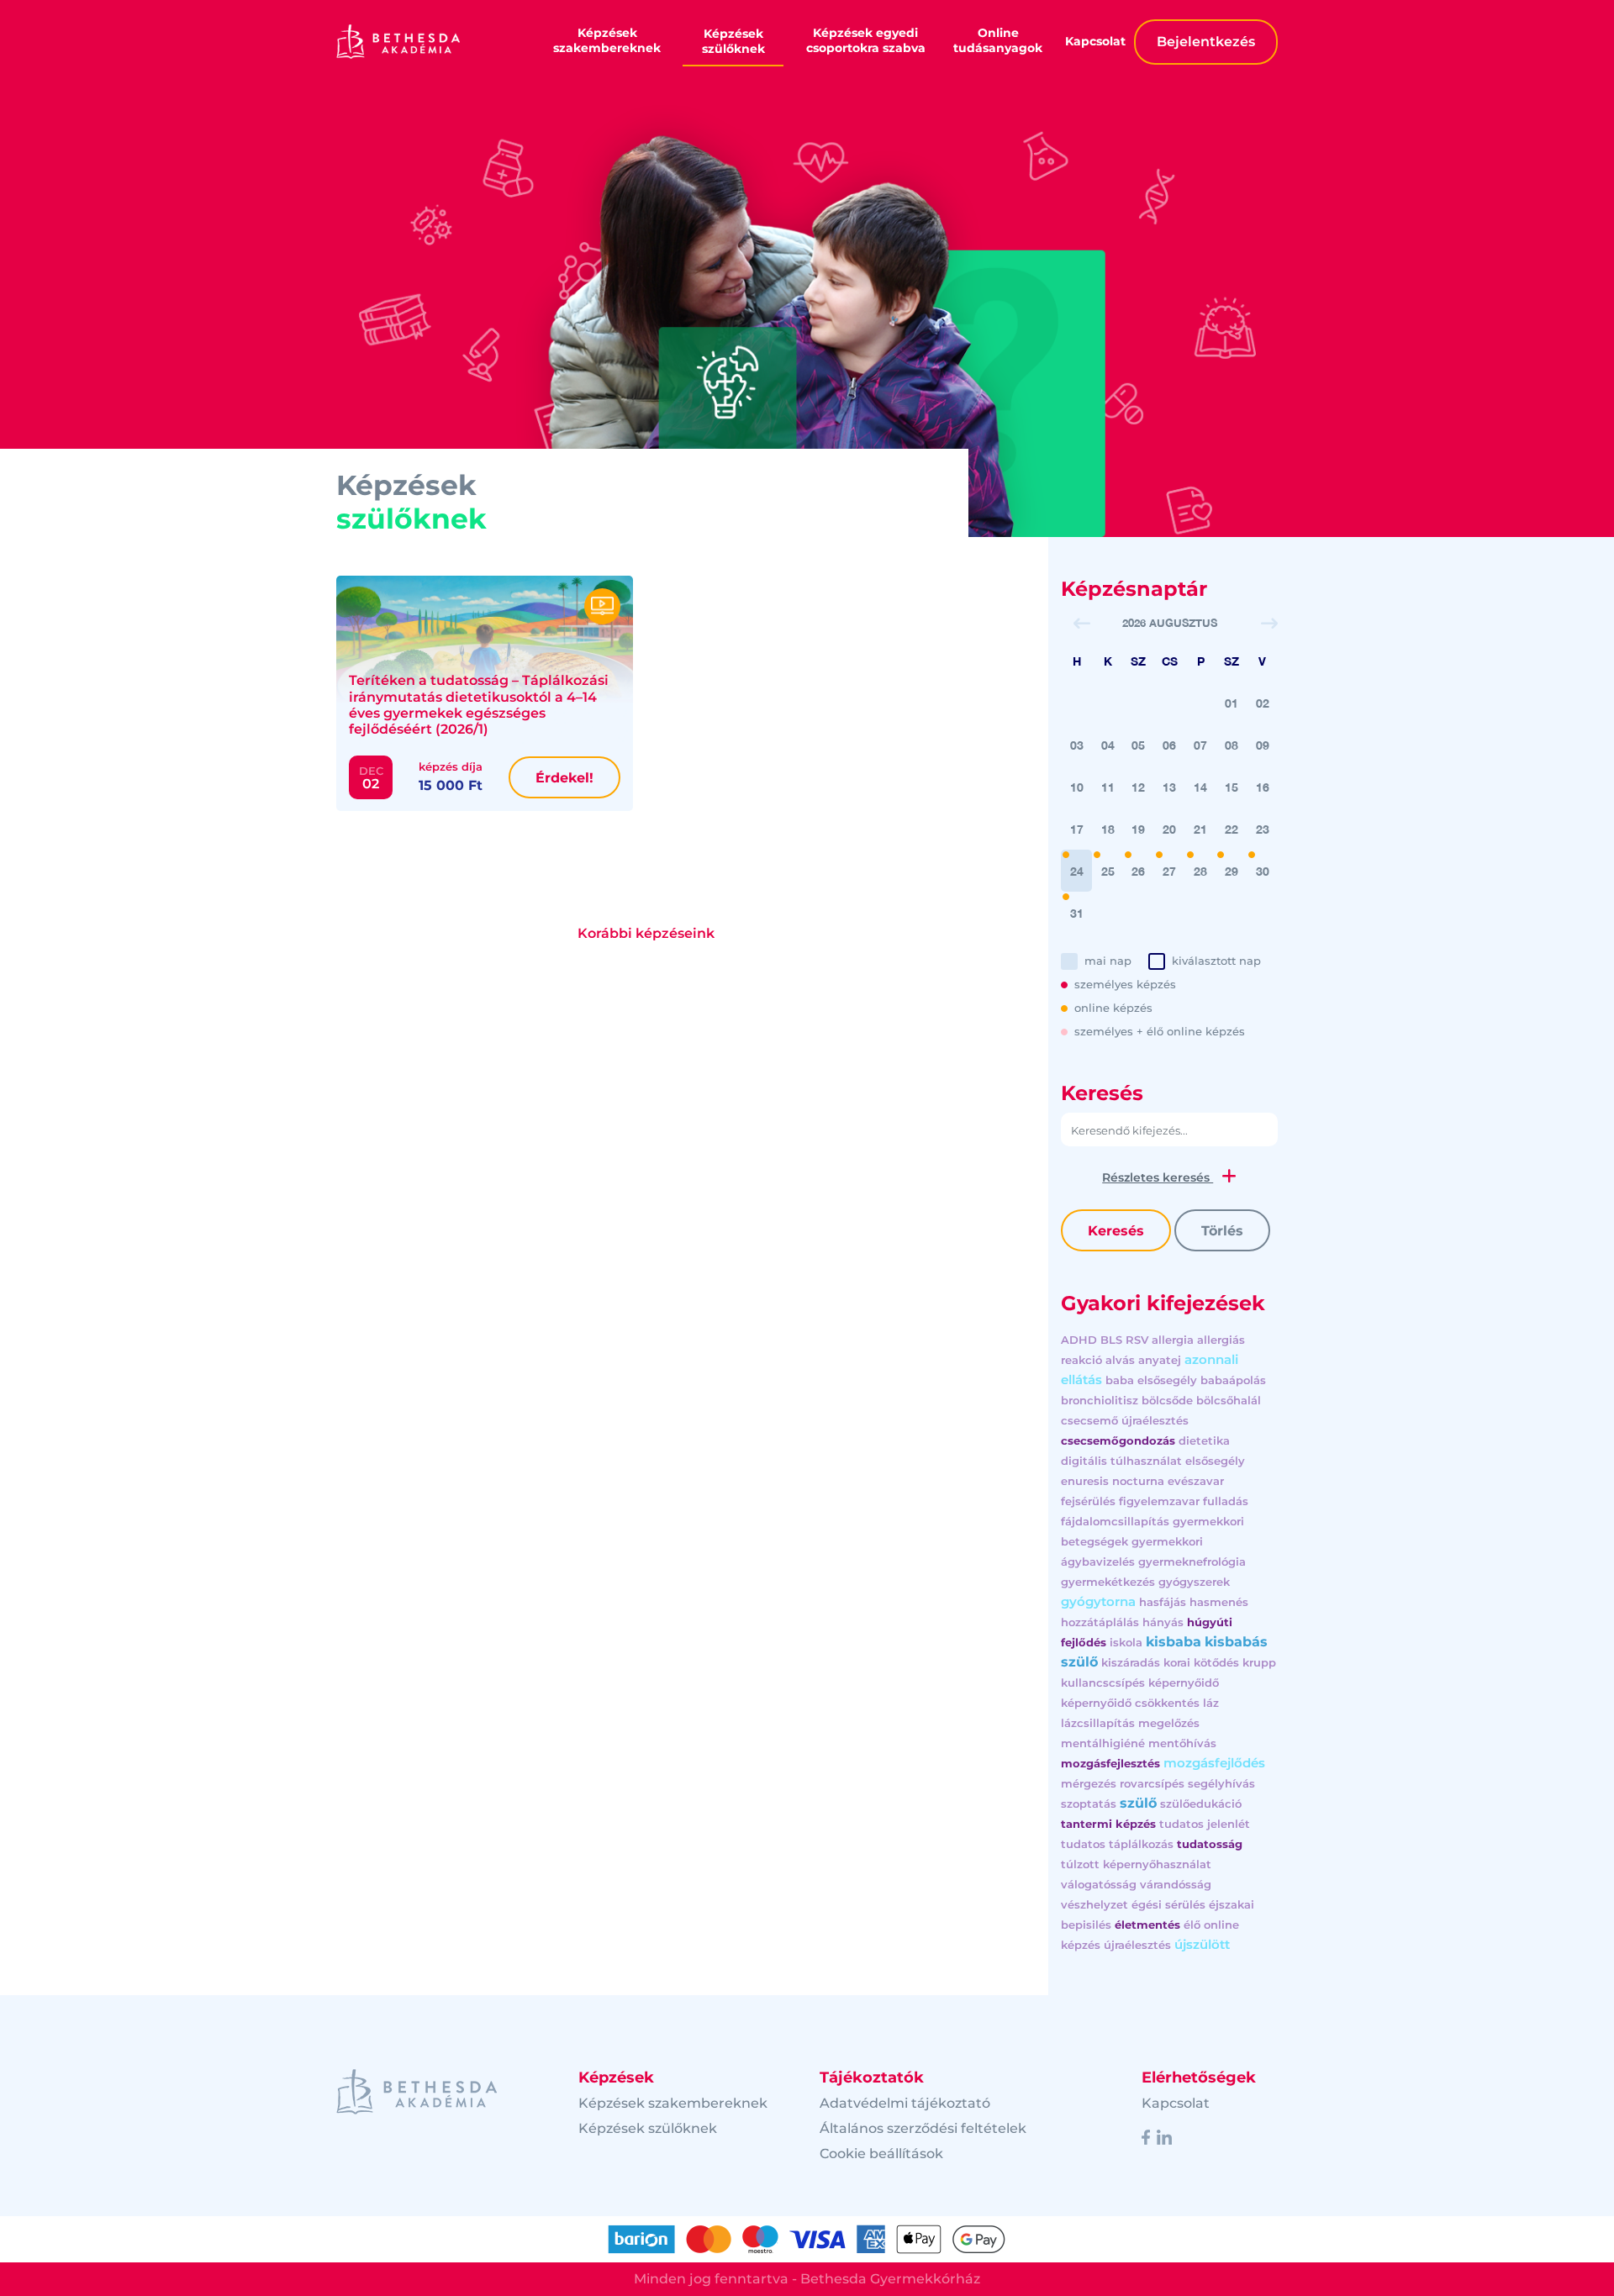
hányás (1163, 1622)
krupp (1259, 1662)
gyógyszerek (1194, 1582)
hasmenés (1219, 1602)
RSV (1137, 1340)
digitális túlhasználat (1121, 1461)
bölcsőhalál (1229, 1400)
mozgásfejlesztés (1110, 1763)
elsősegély (1215, 1461)
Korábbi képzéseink (646, 933)
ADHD (1079, 1340)
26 (1138, 871)
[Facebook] (1146, 2136)
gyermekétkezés (1108, 1582)
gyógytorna (1098, 1601)
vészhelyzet (1094, 1904)
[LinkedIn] (1164, 2136)
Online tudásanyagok (998, 40)
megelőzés (1169, 1723)
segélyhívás (1221, 1783)
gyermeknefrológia (1192, 1561)
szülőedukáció (1201, 1804)
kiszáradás (1131, 1662)
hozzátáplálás (1100, 1622)
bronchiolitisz (1100, 1400)
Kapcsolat (1095, 41)
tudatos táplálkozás (1117, 1844)
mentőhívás (1182, 1743)
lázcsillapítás (1098, 1723)
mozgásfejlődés (1214, 1763)
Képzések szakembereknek (607, 40)
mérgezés (1089, 1783)
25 (1108, 871)
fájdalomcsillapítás (1115, 1521)
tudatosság (1210, 1844)
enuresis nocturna (1113, 1481)
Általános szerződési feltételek (923, 2128)
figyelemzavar (1159, 1501)
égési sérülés (1168, 1904)
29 (1232, 871)
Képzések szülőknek (733, 41)
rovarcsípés (1152, 1783)
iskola (1126, 1642)
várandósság (1176, 1884)
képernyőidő (1184, 1683)
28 (1200, 871)
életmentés (1147, 1925)
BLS (1111, 1340)
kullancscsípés (1103, 1683)
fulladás (1226, 1501)
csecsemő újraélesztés (1125, 1420)
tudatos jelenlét (1205, 1824)
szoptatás (1089, 1804)
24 (1077, 871)
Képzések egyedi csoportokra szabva (866, 40)
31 (1077, 913)
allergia (1173, 1340)
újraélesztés (1137, 1945)
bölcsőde (1167, 1400)
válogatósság (1099, 1884)
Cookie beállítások (881, 2154)
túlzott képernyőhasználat (1136, 1864)
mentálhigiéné (1103, 1743)
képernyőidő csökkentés (1130, 1703)
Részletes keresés (1158, 1177)
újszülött (1202, 1944)
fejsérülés (1088, 1501)
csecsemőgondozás (1118, 1440)
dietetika (1204, 1440)
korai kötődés (1201, 1662)
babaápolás (1233, 1380)
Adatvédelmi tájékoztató (905, 2103)
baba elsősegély (1151, 1380)
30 (1263, 871)
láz (1211, 1703)
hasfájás (1163, 1602)
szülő (1138, 1803)
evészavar (1196, 1481)
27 (1169, 871)
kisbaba (1174, 1642)
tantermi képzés (1108, 1824)
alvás (1120, 1360)
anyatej (1160, 1360)
